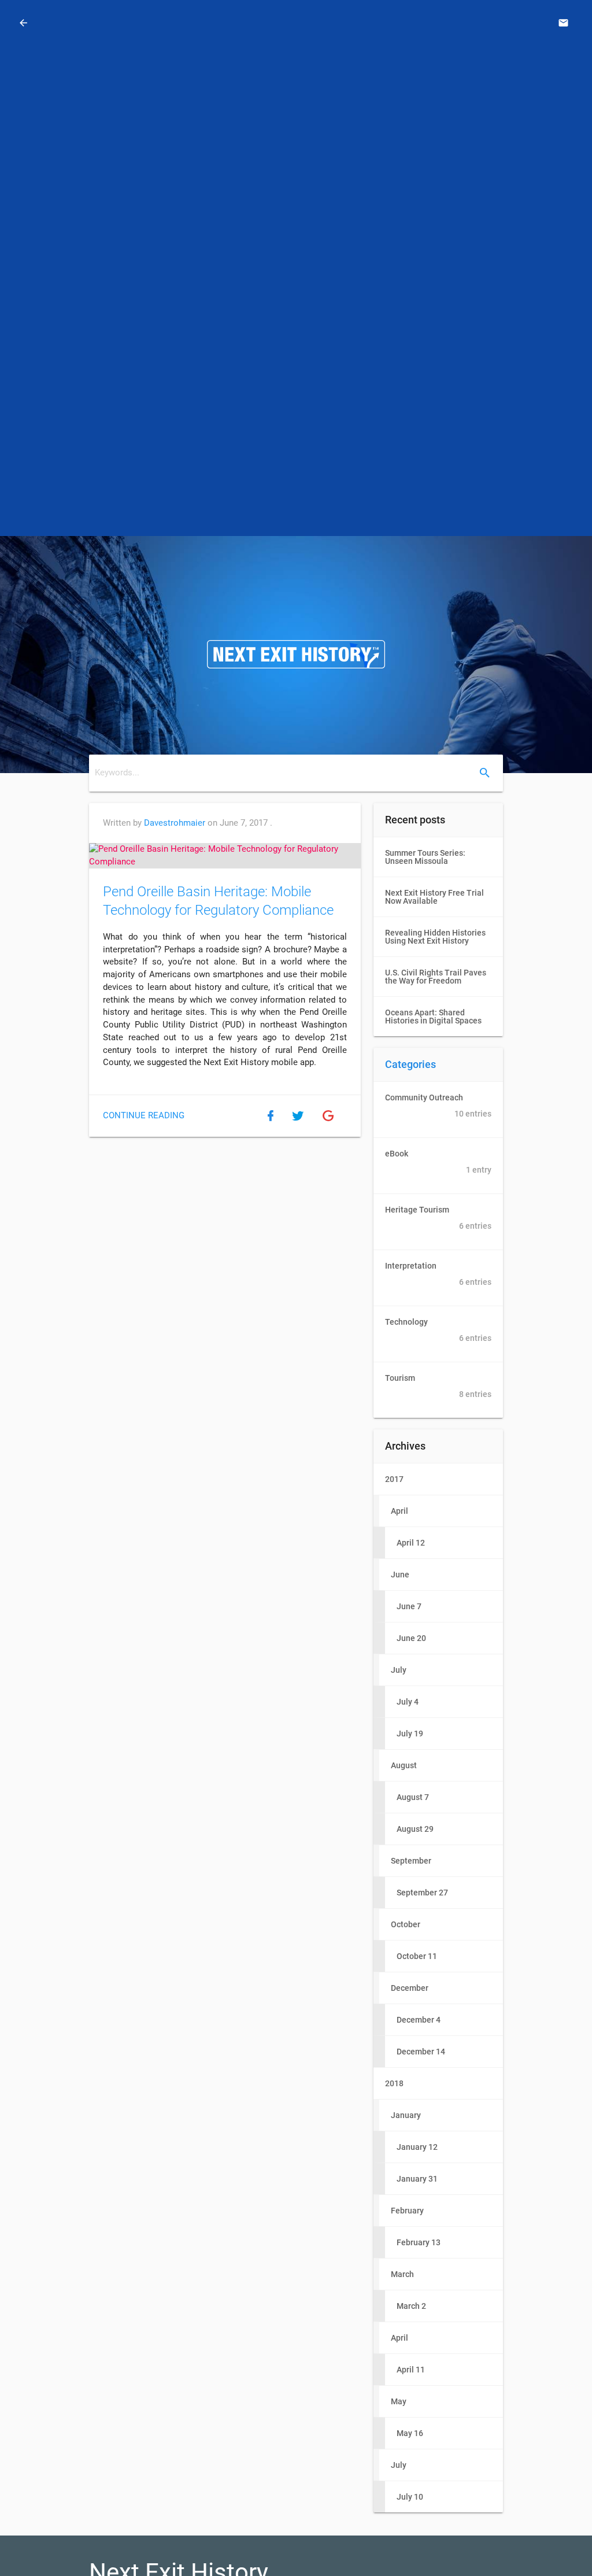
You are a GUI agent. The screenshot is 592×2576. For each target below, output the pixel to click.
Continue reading (144, 1116)
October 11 (417, 1956)
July (399, 1670)
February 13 (419, 2242)
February (407, 2211)
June (400, 1575)
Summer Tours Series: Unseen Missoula (425, 857)
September (411, 1861)
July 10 (410, 2497)
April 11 (411, 2370)
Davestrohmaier (175, 823)
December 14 (421, 2052)
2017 (394, 1479)
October (406, 1924)
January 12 (417, 2147)
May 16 (410, 2433)
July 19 (410, 1734)
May (399, 2401)
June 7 (409, 1606)
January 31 (417, 2179)
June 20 (411, 1638)
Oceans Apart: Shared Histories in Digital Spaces (433, 1017)
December (410, 1988)
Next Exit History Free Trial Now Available (434, 897)
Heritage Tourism (438, 1218)
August (404, 1765)
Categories (410, 1064)
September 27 (422, 1893)
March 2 (411, 2306)
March (402, 2274)
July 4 (408, 1702)
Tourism (438, 1386)
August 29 (415, 1829)
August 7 (413, 1797)
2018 (394, 2083)
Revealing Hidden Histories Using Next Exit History (435, 937)
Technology (438, 1330)
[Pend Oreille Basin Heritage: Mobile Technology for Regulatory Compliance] (225, 856)
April (399, 1511)
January (406, 2115)
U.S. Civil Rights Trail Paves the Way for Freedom (436, 977)
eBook (438, 1162)
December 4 (419, 2020)
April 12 (411, 1543)
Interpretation (438, 1274)
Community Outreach (438, 1106)
